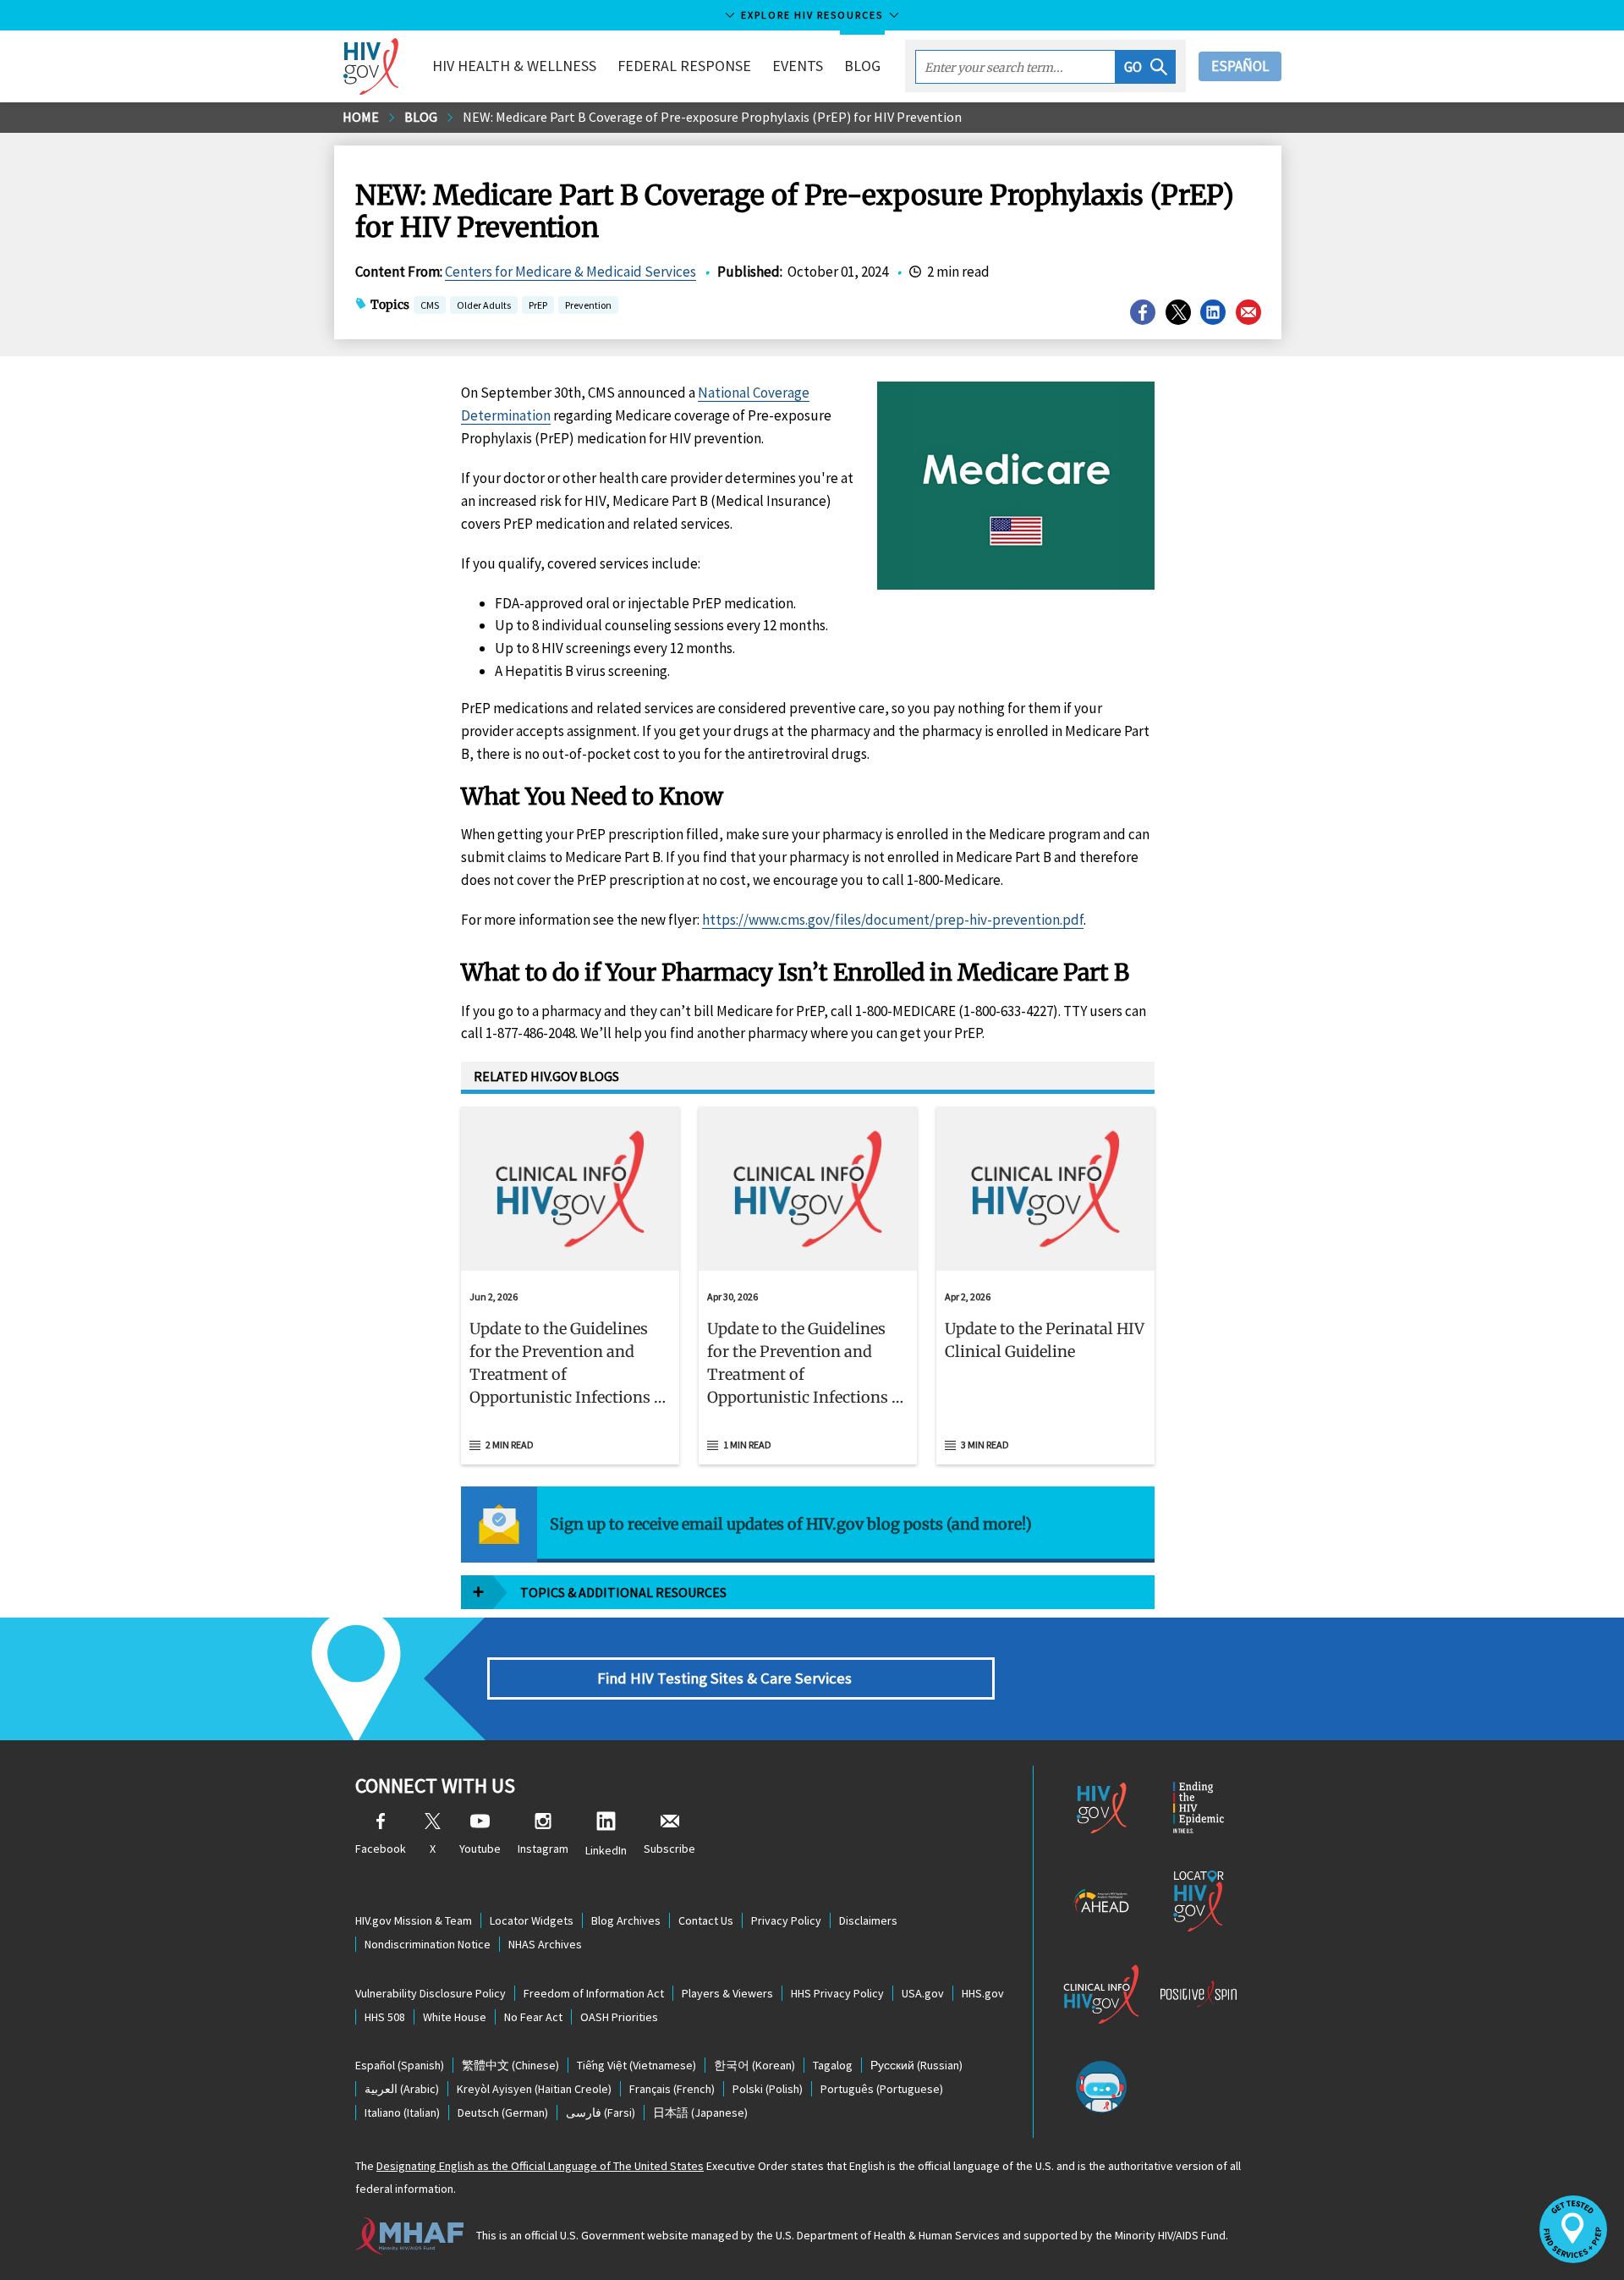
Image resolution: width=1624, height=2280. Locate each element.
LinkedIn (606, 1850)
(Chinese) (510, 2065)
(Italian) (402, 2112)
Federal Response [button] (684, 66)
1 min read (747, 1445)
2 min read (510, 1445)
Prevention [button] (588, 305)
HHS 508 (385, 2017)
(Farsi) (601, 2112)
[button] (1146, 67)
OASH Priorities (619, 2017)
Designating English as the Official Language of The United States (540, 2166)
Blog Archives (626, 1920)
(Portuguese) (882, 2089)
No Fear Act (533, 2017)
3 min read (985, 1445)
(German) (503, 2112)
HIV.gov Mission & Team (414, 1920)
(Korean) (754, 2065)
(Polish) (768, 2089)
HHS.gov (983, 1993)
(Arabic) (402, 2089)
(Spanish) (400, 2065)
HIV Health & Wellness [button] (514, 66)
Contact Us (706, 1920)
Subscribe (669, 1849)
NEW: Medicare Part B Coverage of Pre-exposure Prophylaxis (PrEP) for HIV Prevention (712, 117)
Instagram (543, 1849)
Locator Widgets (532, 1920)
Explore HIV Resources (812, 15)
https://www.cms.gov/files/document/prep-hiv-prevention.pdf (893, 920)
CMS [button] (430, 307)
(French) (672, 2089)
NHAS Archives (545, 1944)
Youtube (480, 1849)
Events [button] (798, 66)
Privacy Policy (786, 1920)
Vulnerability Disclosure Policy (431, 1993)
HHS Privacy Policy (837, 1993)
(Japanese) (700, 2112)
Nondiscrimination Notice (428, 1944)
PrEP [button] (538, 307)
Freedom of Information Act (594, 1993)
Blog (862, 66)
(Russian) (916, 2065)
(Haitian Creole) (534, 2089)
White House (455, 2017)
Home (361, 117)
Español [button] (1240, 66)
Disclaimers (868, 1920)
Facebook (381, 1849)
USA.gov (923, 1993)
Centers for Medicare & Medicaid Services (571, 272)
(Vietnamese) (636, 2065)
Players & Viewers (727, 1993)
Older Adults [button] (484, 305)
